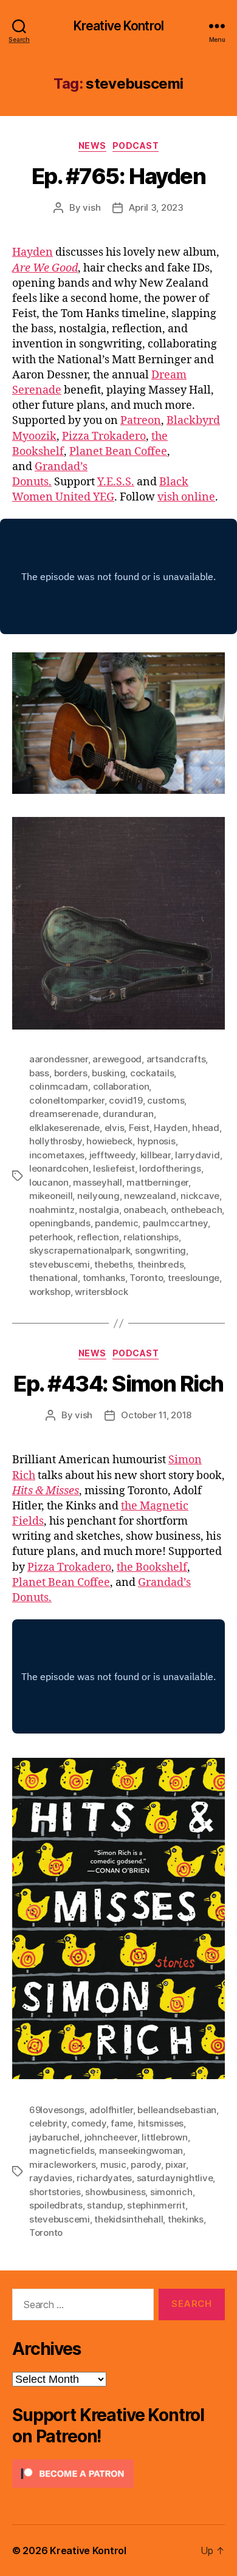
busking (108, 1073)
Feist (139, 1128)
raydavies (51, 2178)
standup (105, 2205)
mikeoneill (51, 1196)
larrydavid (197, 1155)
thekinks (186, 2219)
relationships (151, 1237)
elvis (115, 1128)
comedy (88, 2123)
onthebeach (196, 1210)
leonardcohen (59, 1168)
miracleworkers (62, 2164)
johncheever (111, 2137)
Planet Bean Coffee (118, 452)
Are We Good (45, 268)
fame (122, 2123)
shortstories (55, 2192)
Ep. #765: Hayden (118, 176)
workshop (50, 1292)
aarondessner (59, 1059)
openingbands (60, 1223)
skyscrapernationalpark (80, 1250)
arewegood (117, 1059)
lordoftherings (170, 1168)
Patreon (141, 421)
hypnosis (156, 1141)
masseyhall (97, 1182)
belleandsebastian (177, 2110)
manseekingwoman (141, 2151)
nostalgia (99, 1210)
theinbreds (160, 1264)
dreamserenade (64, 1114)
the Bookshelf (152, 1567)
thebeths (113, 1264)
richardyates (104, 2178)
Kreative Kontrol (118, 26)
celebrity (48, 2123)
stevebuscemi (60, 1264)
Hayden (33, 252)
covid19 (125, 1100)
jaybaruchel (54, 2137)
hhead (206, 1128)
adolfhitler (111, 2110)
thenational (53, 1278)
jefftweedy (112, 1155)
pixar (176, 2164)
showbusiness (115, 2192)
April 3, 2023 (156, 207)
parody (146, 2164)
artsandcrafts (176, 1059)
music (113, 2164)
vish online (186, 497)
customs (166, 1100)
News (92, 145)
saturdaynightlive (175, 2178)
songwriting (160, 1250)
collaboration (121, 1086)
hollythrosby (56, 1141)
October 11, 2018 (156, 1415)
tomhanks (104, 1278)
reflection (98, 1237)
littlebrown (164, 2137)
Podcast (136, 145)
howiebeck (109, 1141)
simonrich (171, 2192)
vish (91, 207)
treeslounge (194, 1278)
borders (71, 1073)
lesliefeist (114, 1168)
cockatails (152, 1073)
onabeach (145, 1210)
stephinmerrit (156, 2205)
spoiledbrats (56, 2205)
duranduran (128, 1114)
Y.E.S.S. (116, 482)
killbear (156, 1155)
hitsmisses (161, 2123)
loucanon (49, 1182)
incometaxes (57, 1155)
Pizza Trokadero (104, 436)
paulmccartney (175, 1223)
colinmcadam (59, 1086)
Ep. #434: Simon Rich (118, 1384)
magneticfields (62, 2151)
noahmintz (52, 1210)
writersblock (101, 1292)
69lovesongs (57, 2110)
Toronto (146, 1278)
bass (39, 1073)
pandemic (116, 1223)
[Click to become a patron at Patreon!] (118, 2474)
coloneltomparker (67, 1100)
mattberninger (157, 1182)
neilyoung (98, 1196)
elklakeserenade (64, 1128)
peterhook (51, 1237)
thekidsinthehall (129, 2219)
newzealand (150, 1196)
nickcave (200, 1196)
